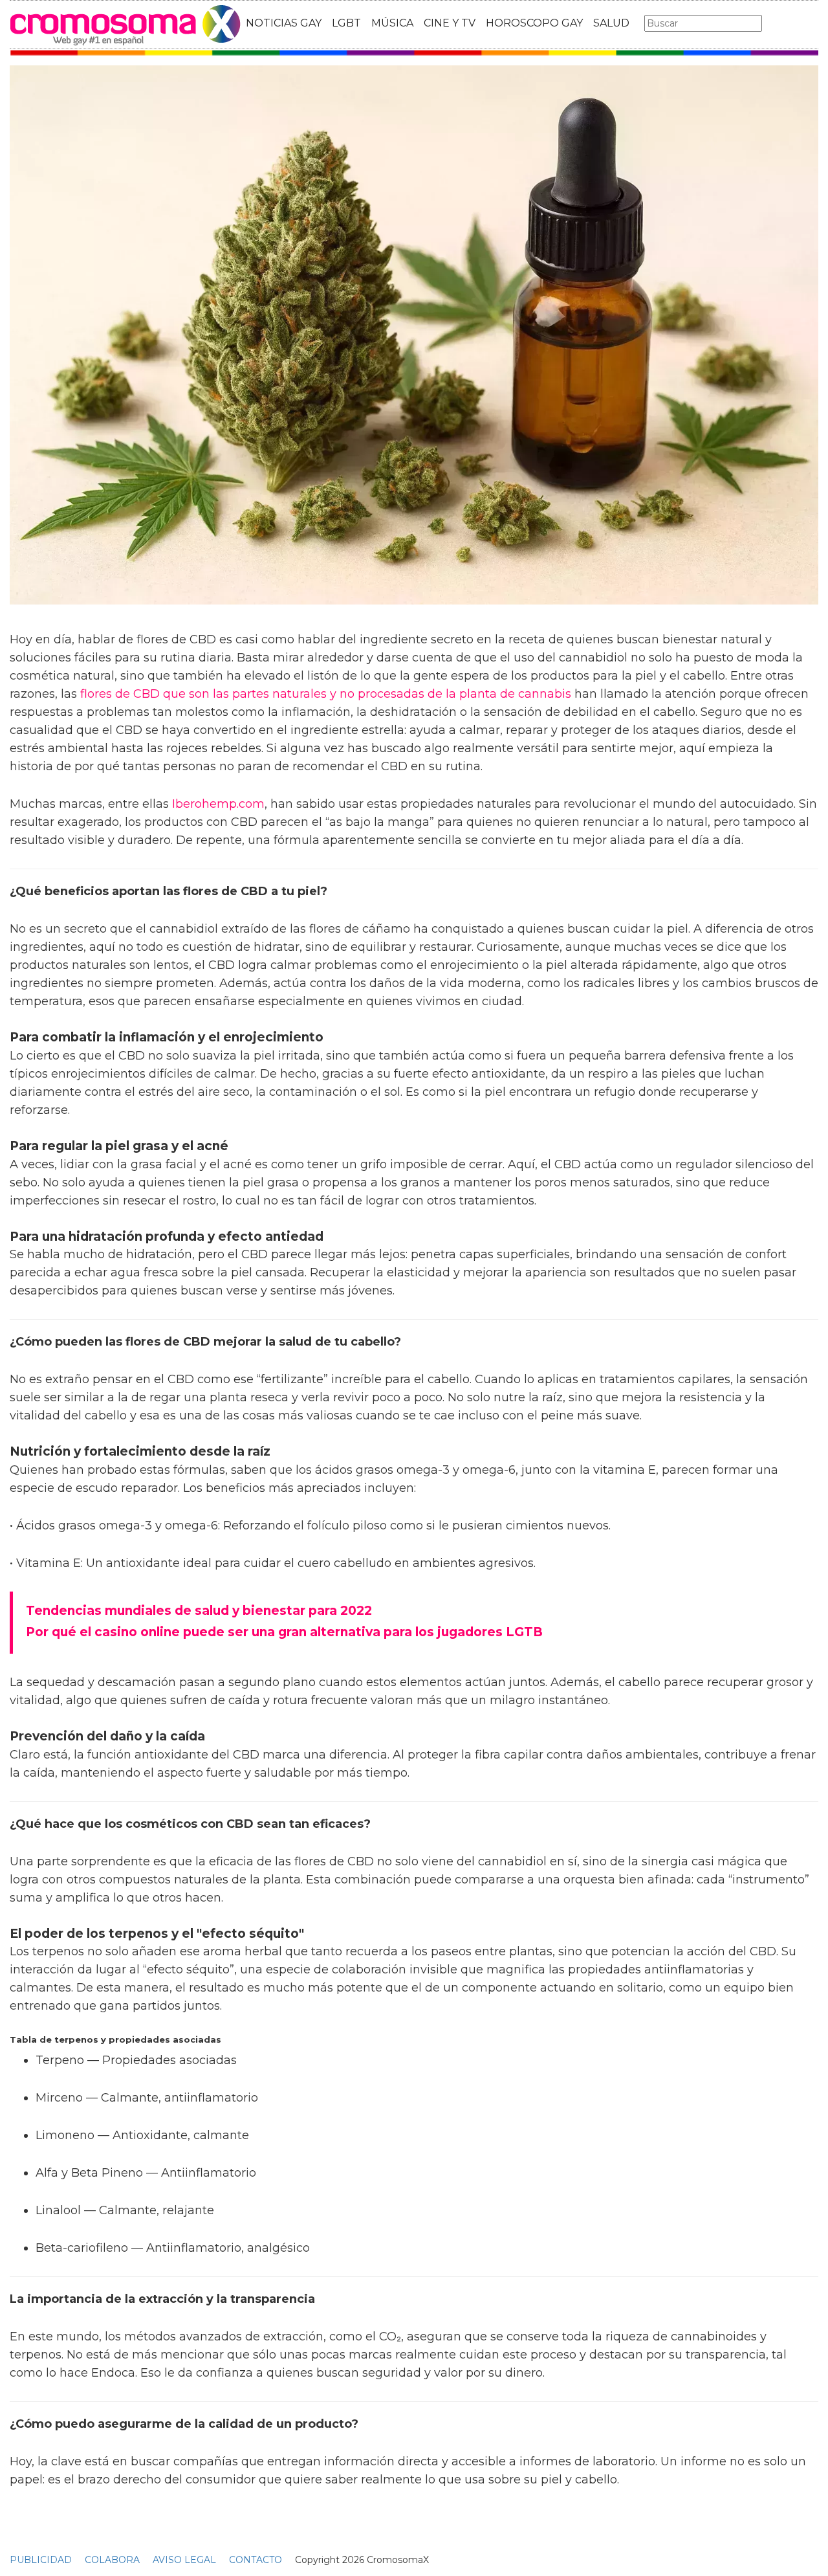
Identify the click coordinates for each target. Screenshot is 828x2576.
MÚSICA (392, 23)
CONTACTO (256, 2560)
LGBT (346, 23)
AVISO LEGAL (184, 2560)
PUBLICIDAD (41, 2560)
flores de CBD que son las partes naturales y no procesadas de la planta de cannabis (326, 694)
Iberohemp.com (218, 804)
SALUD (611, 23)
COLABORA (112, 2560)
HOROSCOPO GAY (534, 23)
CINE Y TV (450, 23)
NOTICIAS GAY (284, 23)
